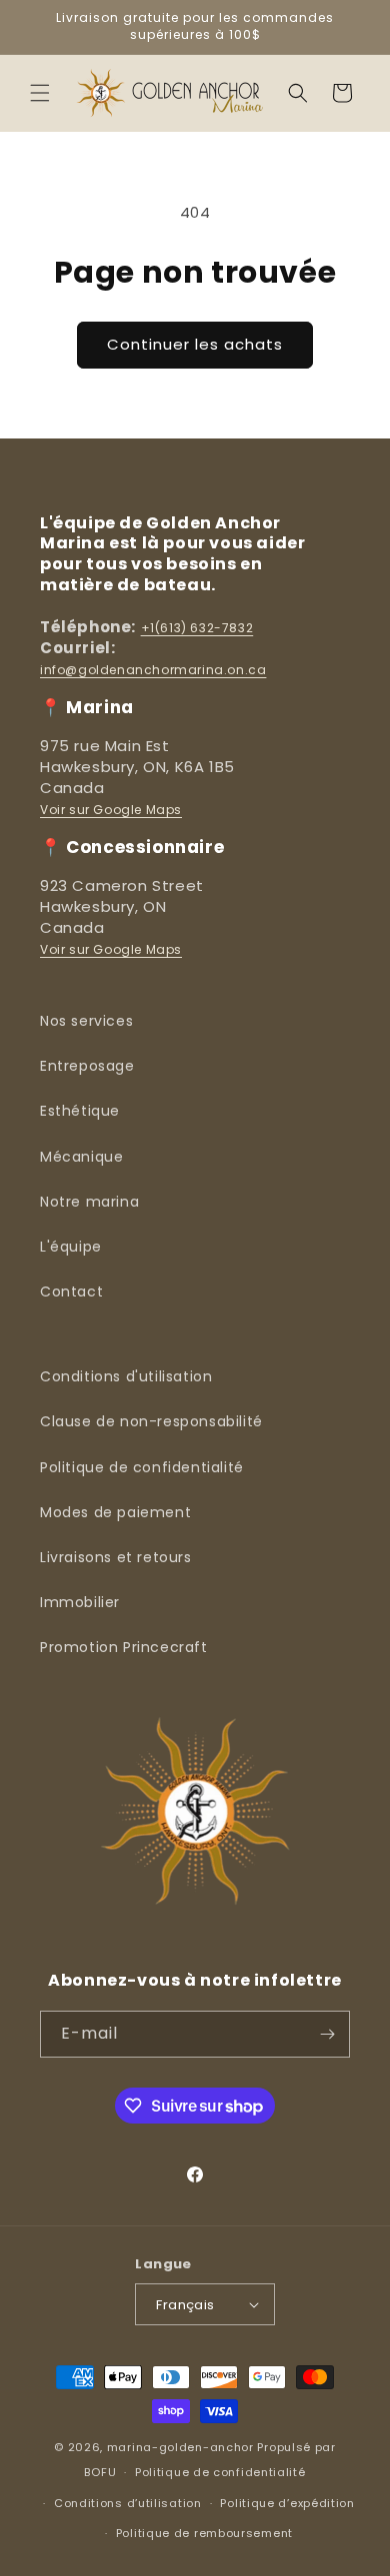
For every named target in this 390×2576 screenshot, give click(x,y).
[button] (40, 93)
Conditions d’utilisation (128, 2503)
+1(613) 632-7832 (197, 628)
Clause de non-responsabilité (151, 1421)
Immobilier (80, 1602)
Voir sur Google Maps (111, 810)
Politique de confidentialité (142, 1467)
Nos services (86, 1021)
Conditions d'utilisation (126, 1376)
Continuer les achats (195, 344)
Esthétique (80, 1111)
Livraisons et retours (116, 1557)
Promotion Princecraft (124, 1647)
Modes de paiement (115, 1512)
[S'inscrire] (327, 2034)
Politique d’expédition (287, 2503)
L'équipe (71, 1247)
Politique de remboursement (204, 2533)
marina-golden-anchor (180, 2447)
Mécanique (81, 1157)
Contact (71, 1291)
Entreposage (87, 1066)
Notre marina (89, 1202)
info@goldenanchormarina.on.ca (153, 670)
